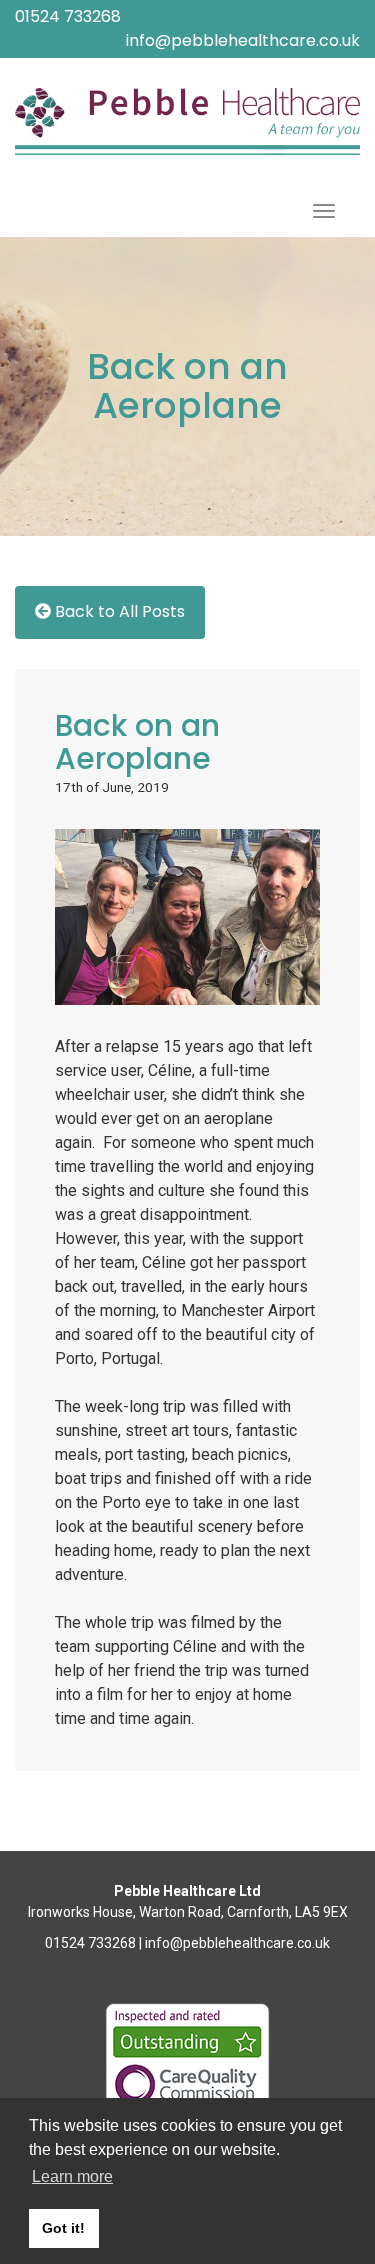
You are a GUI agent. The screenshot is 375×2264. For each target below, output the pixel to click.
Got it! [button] (63, 2228)
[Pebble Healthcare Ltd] (187, 121)
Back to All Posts (118, 609)
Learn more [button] (72, 2176)
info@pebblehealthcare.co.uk (243, 40)
